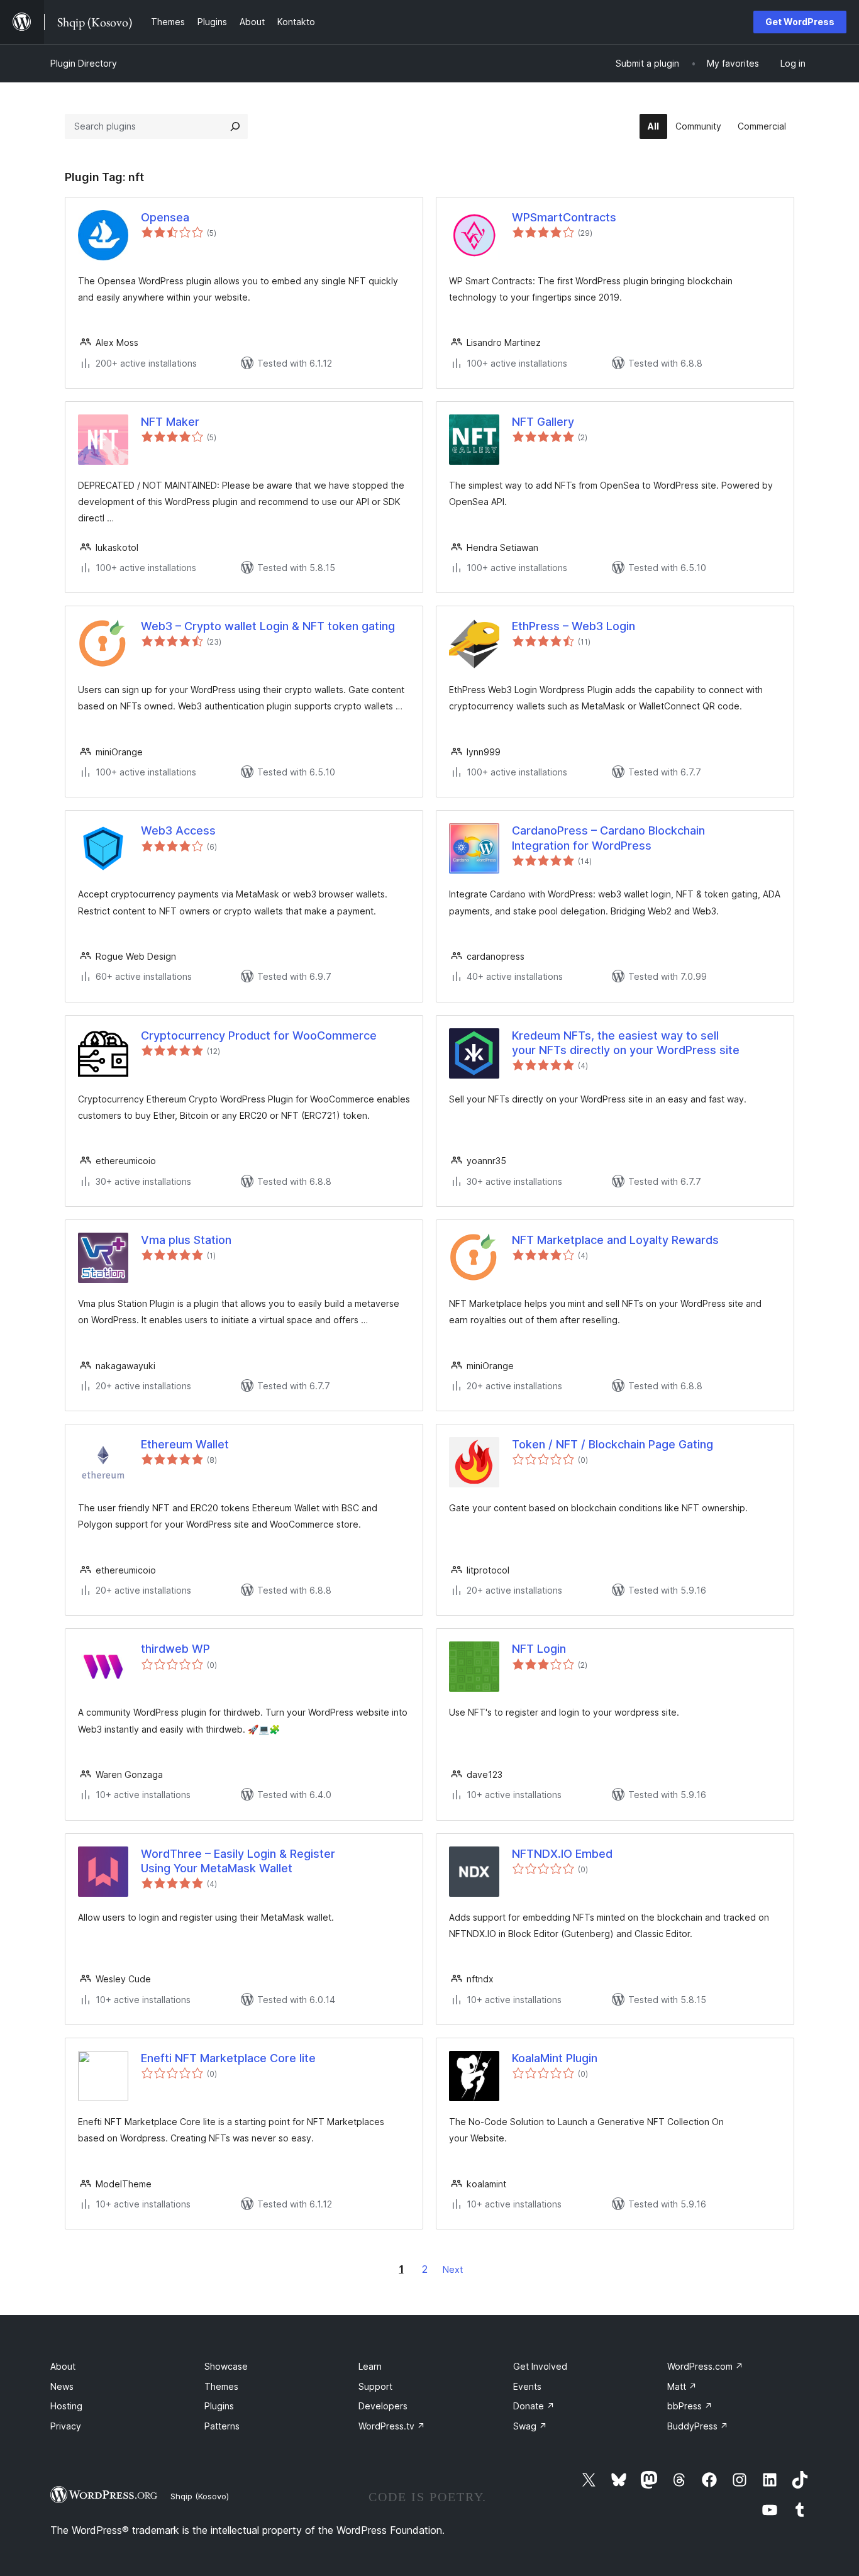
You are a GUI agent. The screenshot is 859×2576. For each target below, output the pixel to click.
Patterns (222, 2426)
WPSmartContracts (564, 217)
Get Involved (540, 2366)
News (62, 2386)
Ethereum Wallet (185, 1444)
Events (527, 2386)
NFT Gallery (543, 422)
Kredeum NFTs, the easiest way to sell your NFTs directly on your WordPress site (626, 1043)
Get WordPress (800, 22)
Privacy (66, 2426)
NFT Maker (170, 422)
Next (453, 2269)
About (63, 2366)
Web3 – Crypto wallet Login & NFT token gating (268, 626)
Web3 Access (178, 830)
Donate (534, 2406)
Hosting (66, 2406)
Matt (682, 2386)
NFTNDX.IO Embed (562, 1854)
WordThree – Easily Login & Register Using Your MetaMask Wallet (238, 1861)
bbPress (690, 2406)
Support (375, 2386)
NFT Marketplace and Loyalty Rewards (615, 1240)
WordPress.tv (392, 2426)
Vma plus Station (186, 1240)
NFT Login (539, 1649)
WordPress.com (705, 2366)
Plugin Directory (84, 63)
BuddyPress (698, 2426)
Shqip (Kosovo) (200, 2496)
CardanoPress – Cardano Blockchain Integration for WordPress (608, 838)
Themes (221, 2386)
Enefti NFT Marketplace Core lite (228, 2058)
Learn (370, 2366)
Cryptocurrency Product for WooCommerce (259, 1035)
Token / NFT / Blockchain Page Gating (612, 1444)
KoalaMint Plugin (555, 2058)
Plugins (219, 2406)
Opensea (165, 217)
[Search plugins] (235, 126)
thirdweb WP (175, 1649)
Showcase (226, 2366)
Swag (530, 2426)
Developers (383, 2406)
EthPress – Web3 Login (574, 626)
